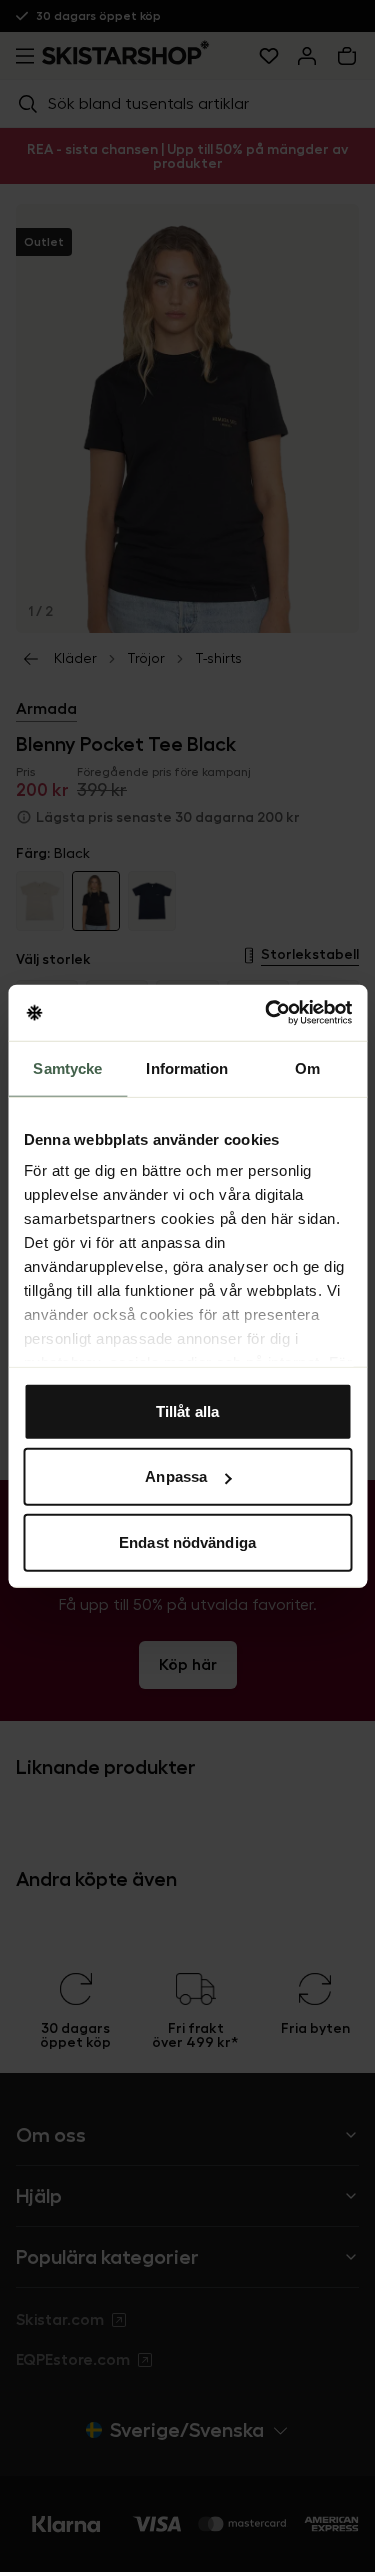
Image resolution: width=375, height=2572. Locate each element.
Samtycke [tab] (67, 1067)
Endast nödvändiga (187, 1541)
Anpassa (176, 1476)
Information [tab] (187, 1067)
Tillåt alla (187, 1410)
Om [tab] (307, 1067)
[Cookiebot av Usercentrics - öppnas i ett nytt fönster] (267, 1013)
